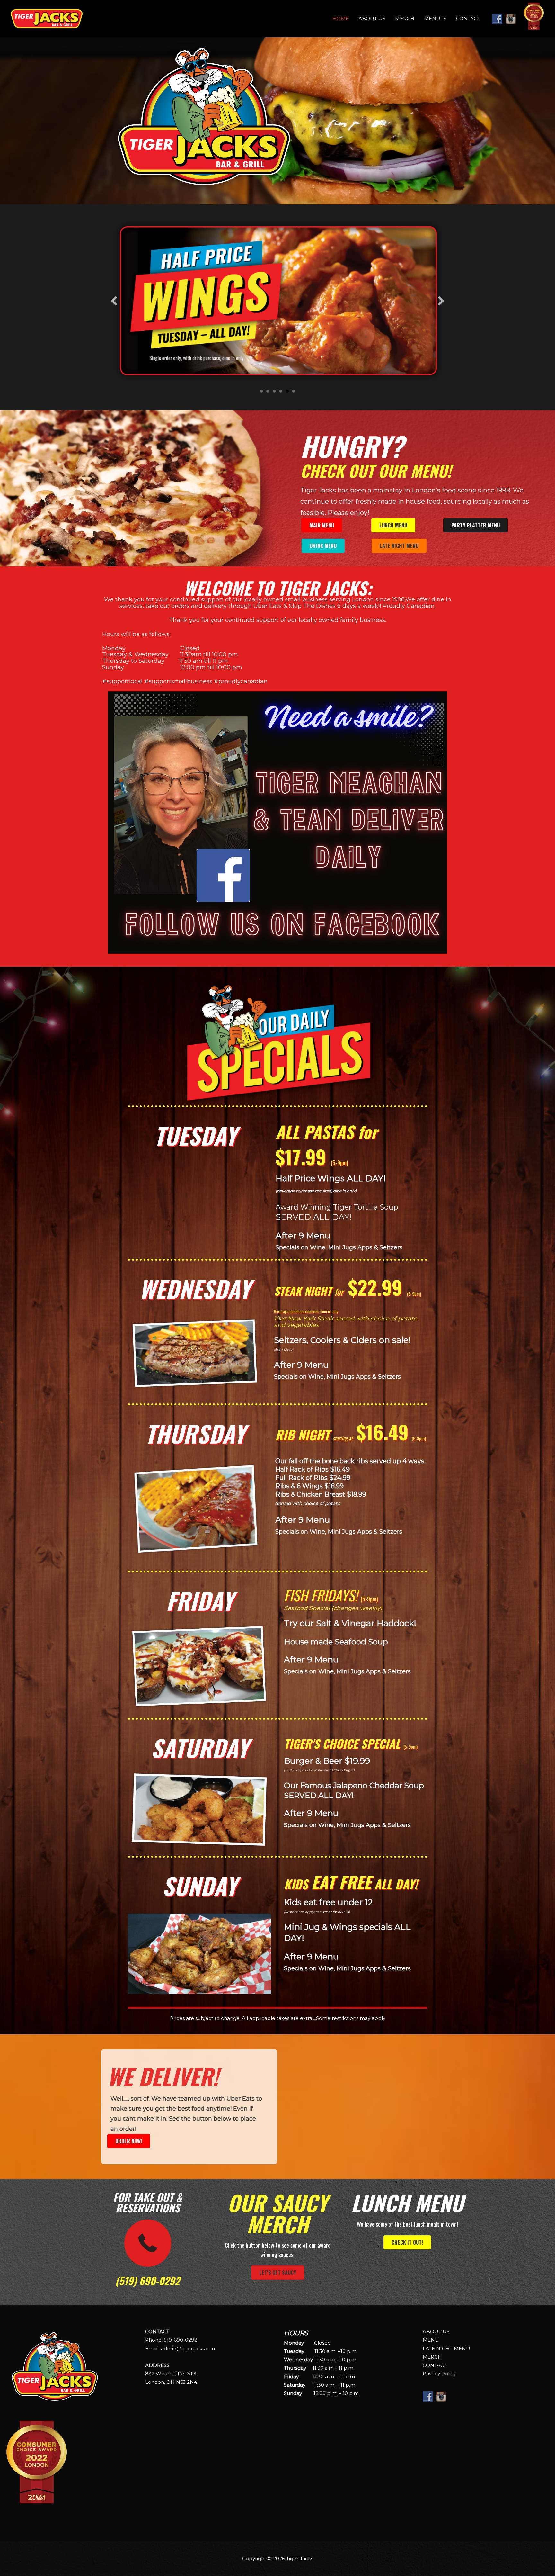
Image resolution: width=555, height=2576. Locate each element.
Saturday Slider (281, 391)
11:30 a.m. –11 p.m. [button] (319, 2368)
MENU (432, 18)
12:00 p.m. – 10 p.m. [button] (322, 2393)
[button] (347, 2333)
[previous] (114, 301)
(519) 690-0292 (148, 2281)
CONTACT (468, 18)
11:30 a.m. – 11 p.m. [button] (320, 2377)
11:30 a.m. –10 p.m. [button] (321, 2351)
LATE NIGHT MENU (446, 2349)
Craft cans (268, 391)
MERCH (405, 18)
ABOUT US (372, 18)
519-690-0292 (181, 2340)
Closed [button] (307, 2343)
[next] (441, 301)
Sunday (274, 391)
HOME (341, 18)
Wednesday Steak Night (294, 391)
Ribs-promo (261, 391)
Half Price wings (287, 391)
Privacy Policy (439, 2374)
